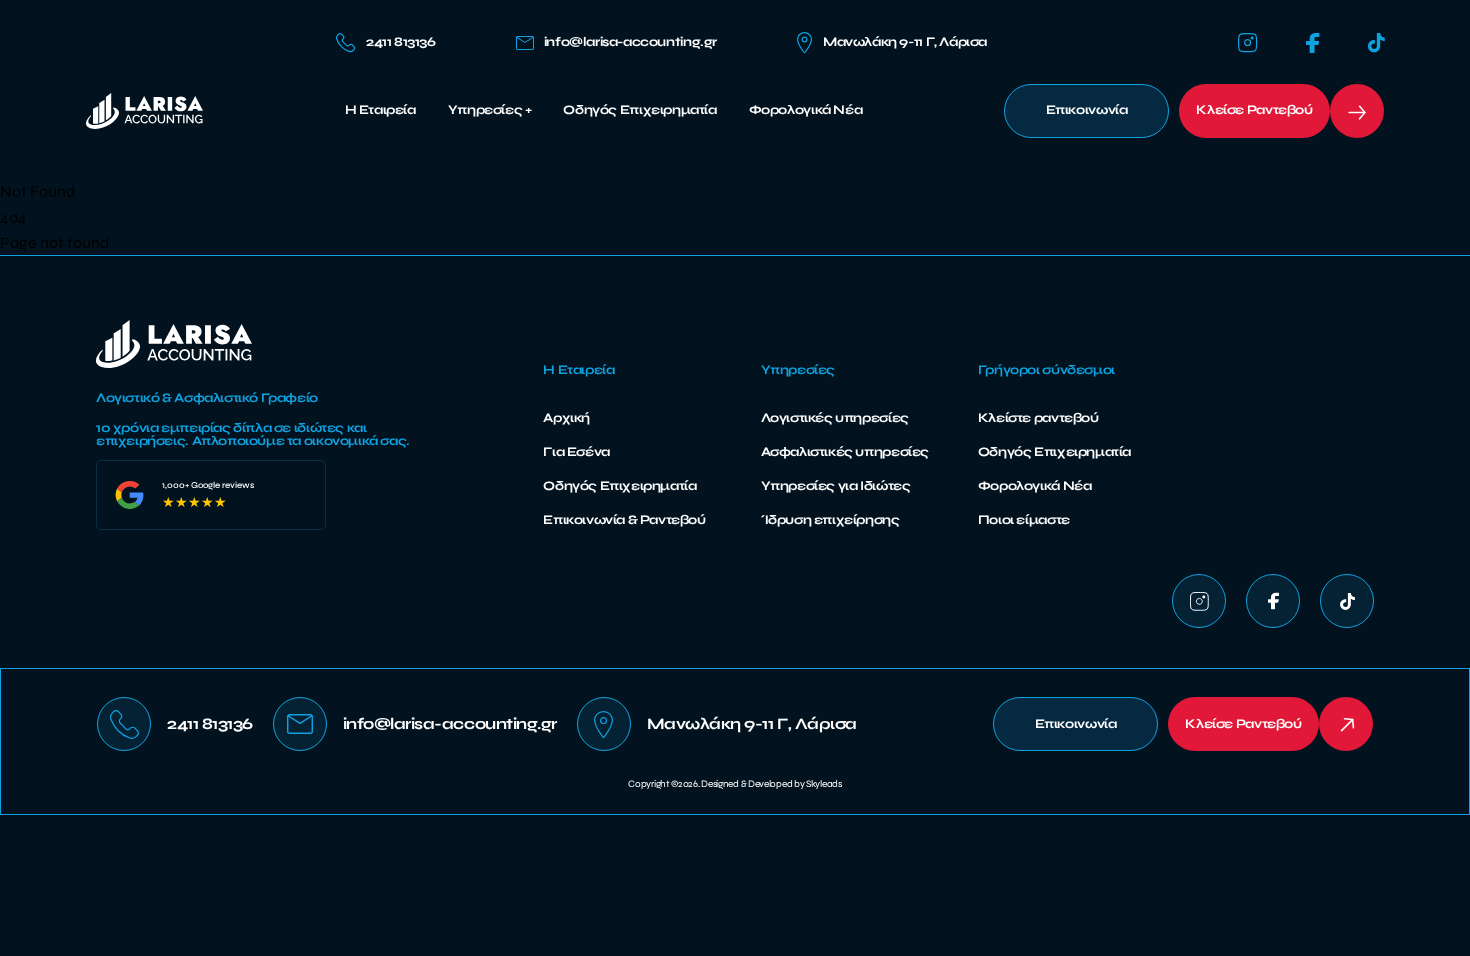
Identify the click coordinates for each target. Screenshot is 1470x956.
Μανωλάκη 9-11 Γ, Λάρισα (905, 42)
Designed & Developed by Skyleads (771, 784)
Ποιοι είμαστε (1024, 520)
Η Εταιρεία (380, 110)
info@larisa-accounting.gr (630, 43)
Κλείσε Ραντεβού (1254, 110)
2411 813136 (401, 42)
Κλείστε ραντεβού (1038, 418)
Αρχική (566, 418)
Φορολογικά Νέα (806, 110)
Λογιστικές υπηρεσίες (835, 418)
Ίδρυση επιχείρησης (830, 520)
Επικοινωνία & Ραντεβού (624, 520)
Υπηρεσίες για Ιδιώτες (836, 486)
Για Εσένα (576, 452)
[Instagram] (1248, 43)
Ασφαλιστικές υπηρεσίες (845, 452)
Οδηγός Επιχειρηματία (639, 110)
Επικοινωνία (1087, 110)
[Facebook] (1313, 43)
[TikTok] (1376, 43)
